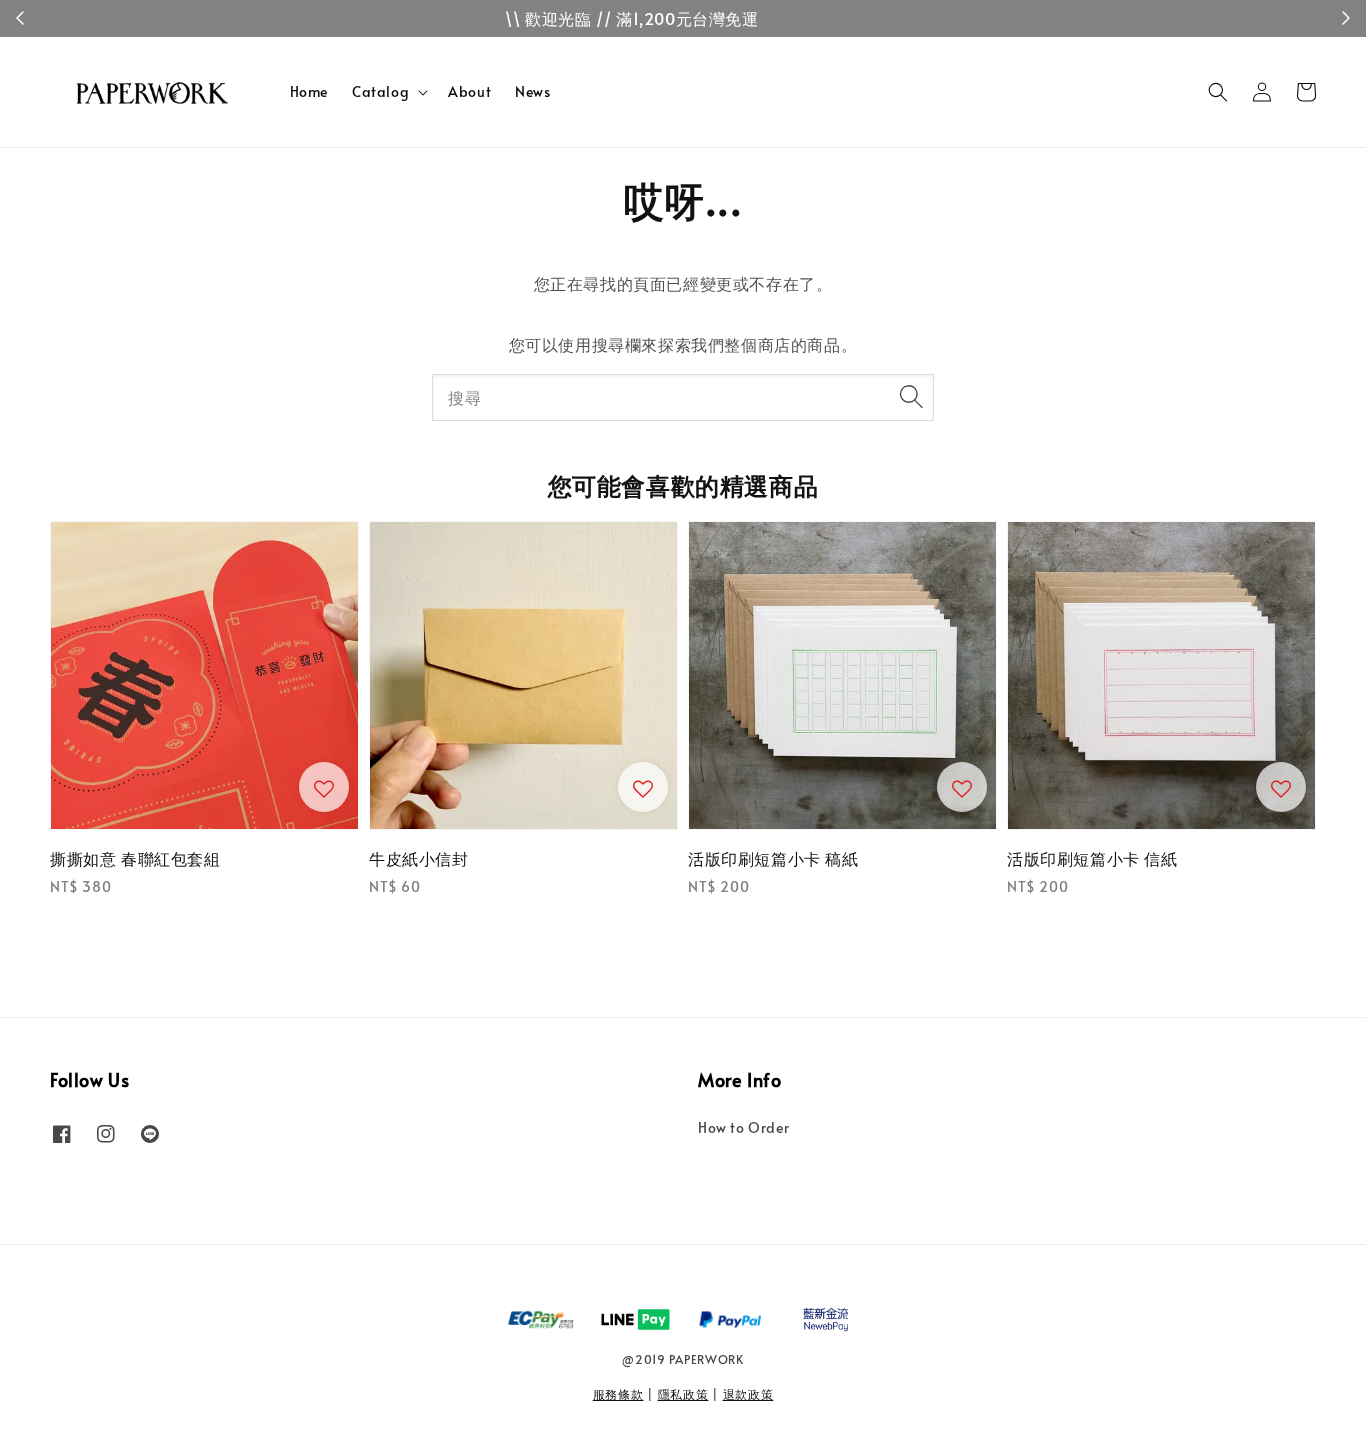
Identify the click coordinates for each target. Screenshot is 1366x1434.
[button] (1218, 92)
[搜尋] (911, 397)
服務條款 (618, 1394)
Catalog (380, 92)
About (469, 91)
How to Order (743, 1128)
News (532, 91)
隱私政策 (683, 1394)
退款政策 (748, 1394)
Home (309, 91)
